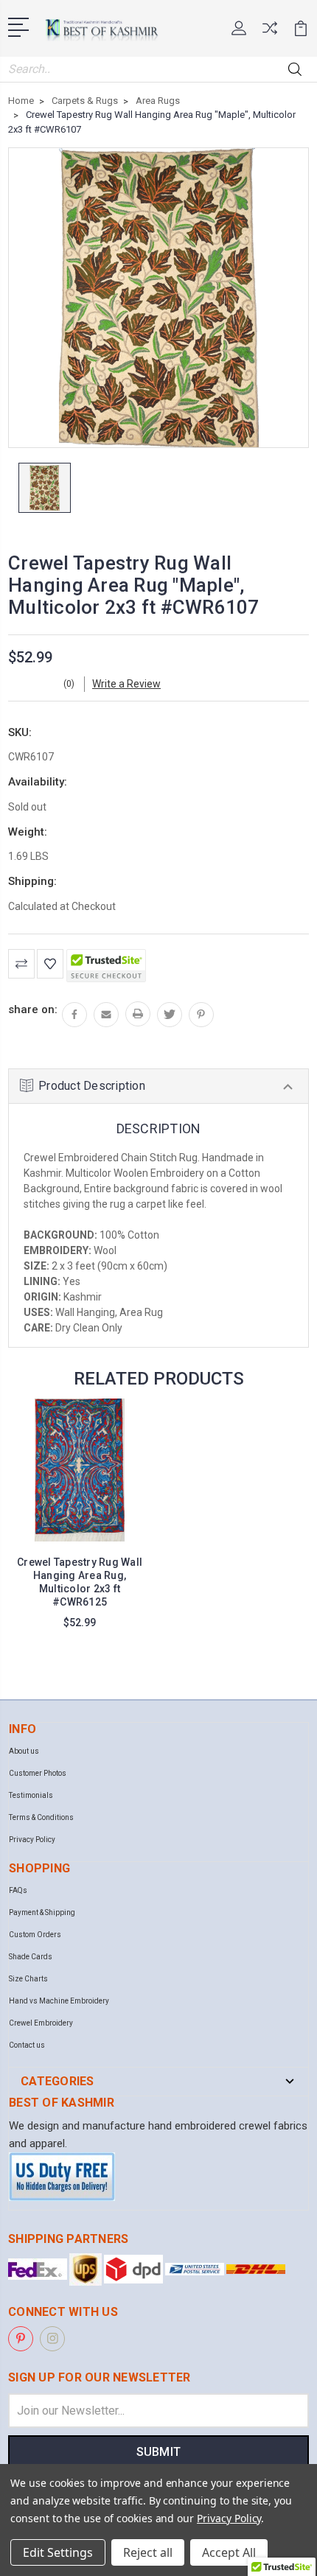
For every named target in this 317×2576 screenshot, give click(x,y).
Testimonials (31, 1795)
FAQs (18, 1890)
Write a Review (126, 684)
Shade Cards (31, 1957)
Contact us (27, 2045)
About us (24, 1751)
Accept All (229, 2552)
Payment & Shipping (42, 1912)
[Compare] (270, 33)
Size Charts (28, 1979)
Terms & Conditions (41, 1817)
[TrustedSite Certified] (106, 966)
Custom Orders (35, 1935)
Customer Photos (38, 1773)
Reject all (148, 2552)
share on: (33, 1009)
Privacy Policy (32, 1840)
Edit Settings (58, 2552)
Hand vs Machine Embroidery (59, 2001)
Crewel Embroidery (41, 2023)
